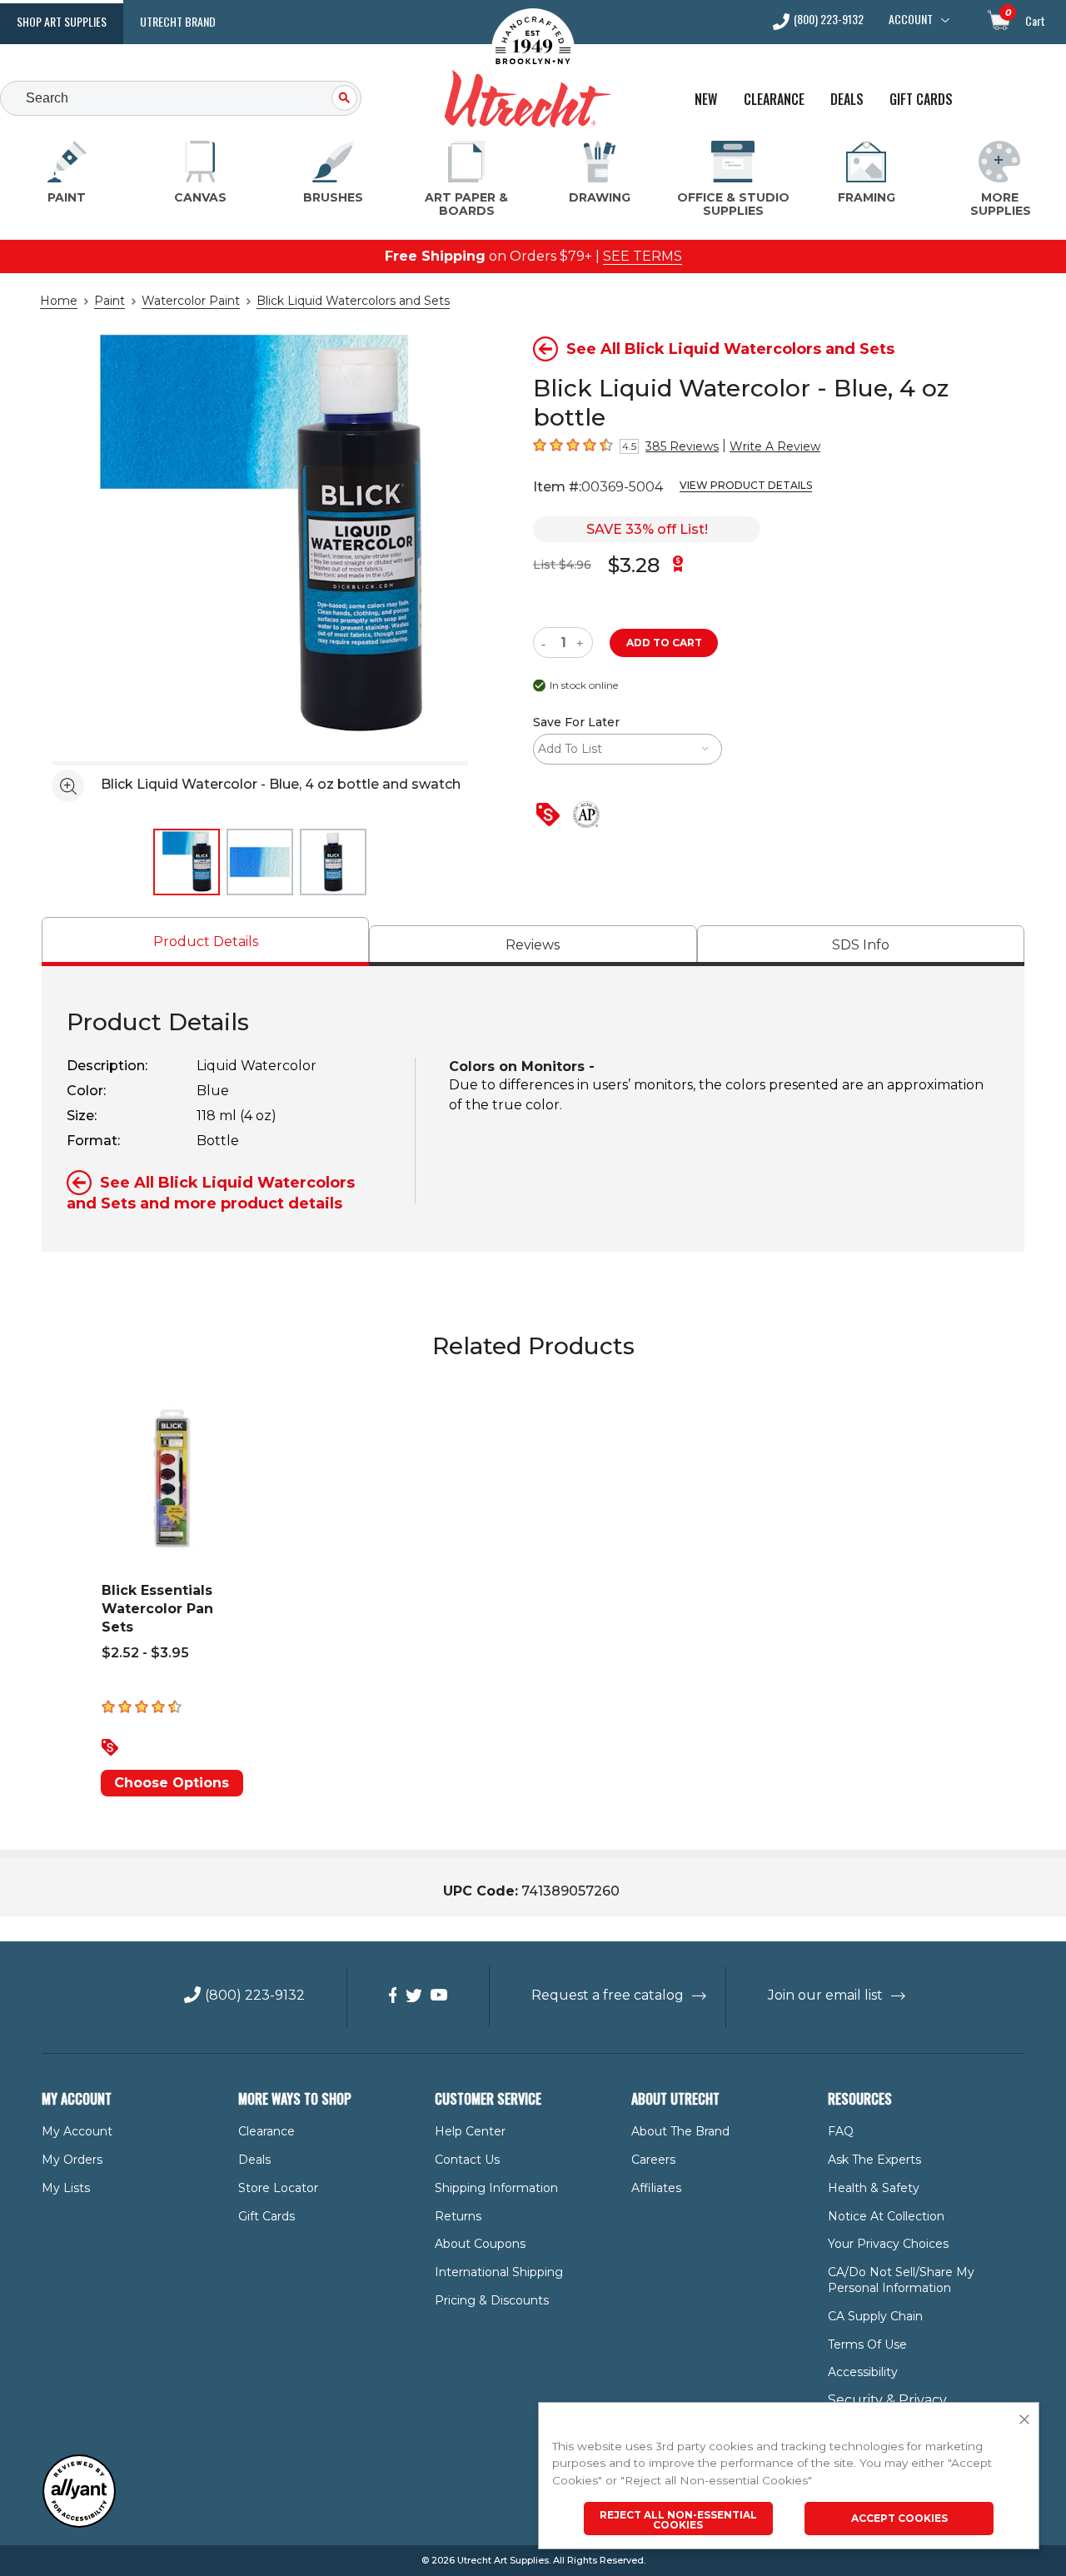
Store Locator (278, 2188)
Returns (458, 2216)
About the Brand (680, 2131)
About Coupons (480, 2244)
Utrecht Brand (178, 21)
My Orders (72, 2160)
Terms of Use (867, 2344)
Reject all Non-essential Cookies (678, 2520)
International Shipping (499, 2272)
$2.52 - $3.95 (145, 1653)
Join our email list (825, 1995)
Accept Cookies (899, 2518)
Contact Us (467, 2160)
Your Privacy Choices (888, 2244)
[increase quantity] (582, 643)
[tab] (205, 942)
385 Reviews (682, 446)
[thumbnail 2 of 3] (260, 862)
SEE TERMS (643, 256)
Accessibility (863, 2372)
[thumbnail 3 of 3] (333, 862)
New (706, 100)
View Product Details (746, 485)
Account (911, 19)
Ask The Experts (874, 2160)
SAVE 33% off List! (647, 529)
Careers (653, 2160)
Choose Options (172, 1783)
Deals (847, 100)
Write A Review (775, 446)
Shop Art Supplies (62, 21)
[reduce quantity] (547, 643)
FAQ (841, 2131)
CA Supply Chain (875, 2316)
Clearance (774, 100)
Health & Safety (874, 2188)
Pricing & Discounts (492, 2300)
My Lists (66, 2188)
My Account (77, 2131)
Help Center (470, 2131)
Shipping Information (496, 2188)
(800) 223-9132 (829, 20)
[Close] (1024, 2420)
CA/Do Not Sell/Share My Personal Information (901, 2280)
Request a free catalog (608, 1995)
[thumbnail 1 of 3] (187, 862)
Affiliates (656, 2188)
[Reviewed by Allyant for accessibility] (79, 2524)
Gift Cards (921, 100)
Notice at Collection (886, 2216)
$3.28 (634, 565)
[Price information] (551, 816)
